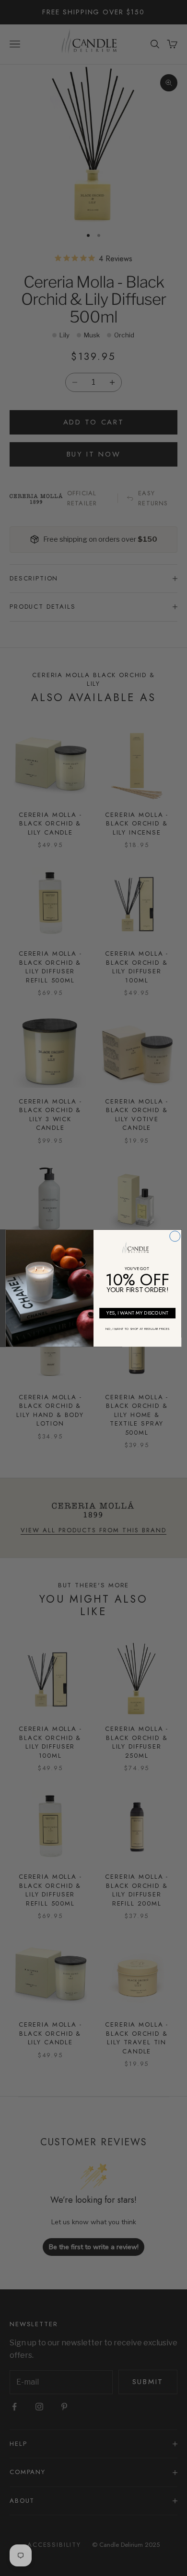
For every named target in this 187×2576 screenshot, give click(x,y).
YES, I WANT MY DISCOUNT (138, 1313)
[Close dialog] (175, 1236)
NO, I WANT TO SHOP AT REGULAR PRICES (137, 1329)
